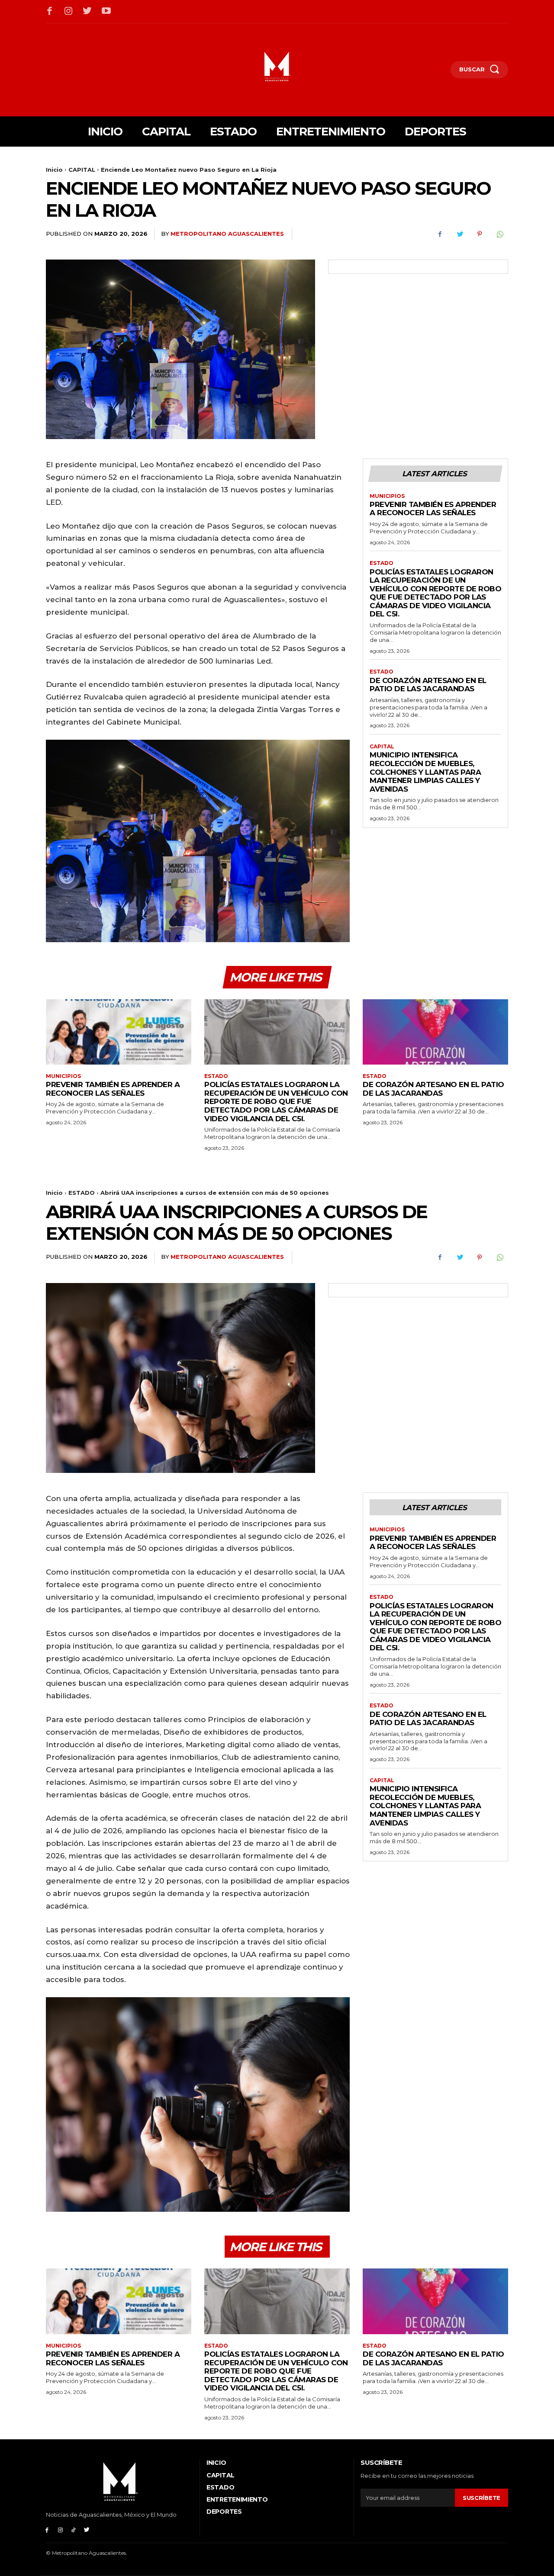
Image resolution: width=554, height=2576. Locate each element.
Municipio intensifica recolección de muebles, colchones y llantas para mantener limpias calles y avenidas (425, 772)
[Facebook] (50, 12)
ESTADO (382, 563)
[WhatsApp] (499, 234)
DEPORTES (224, 2512)
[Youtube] (106, 12)
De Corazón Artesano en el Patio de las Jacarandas (428, 685)
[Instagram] (69, 12)
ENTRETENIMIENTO (237, 2499)
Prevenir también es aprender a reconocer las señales (433, 509)
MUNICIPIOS (387, 496)
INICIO (216, 2463)
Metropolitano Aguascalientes (227, 234)
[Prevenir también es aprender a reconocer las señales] (119, 1032)
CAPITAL (82, 170)
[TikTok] (74, 2529)
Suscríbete (482, 2498)
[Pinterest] (480, 234)
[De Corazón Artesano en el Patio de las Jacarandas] (435, 1032)
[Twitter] (87, 12)
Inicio (54, 170)
